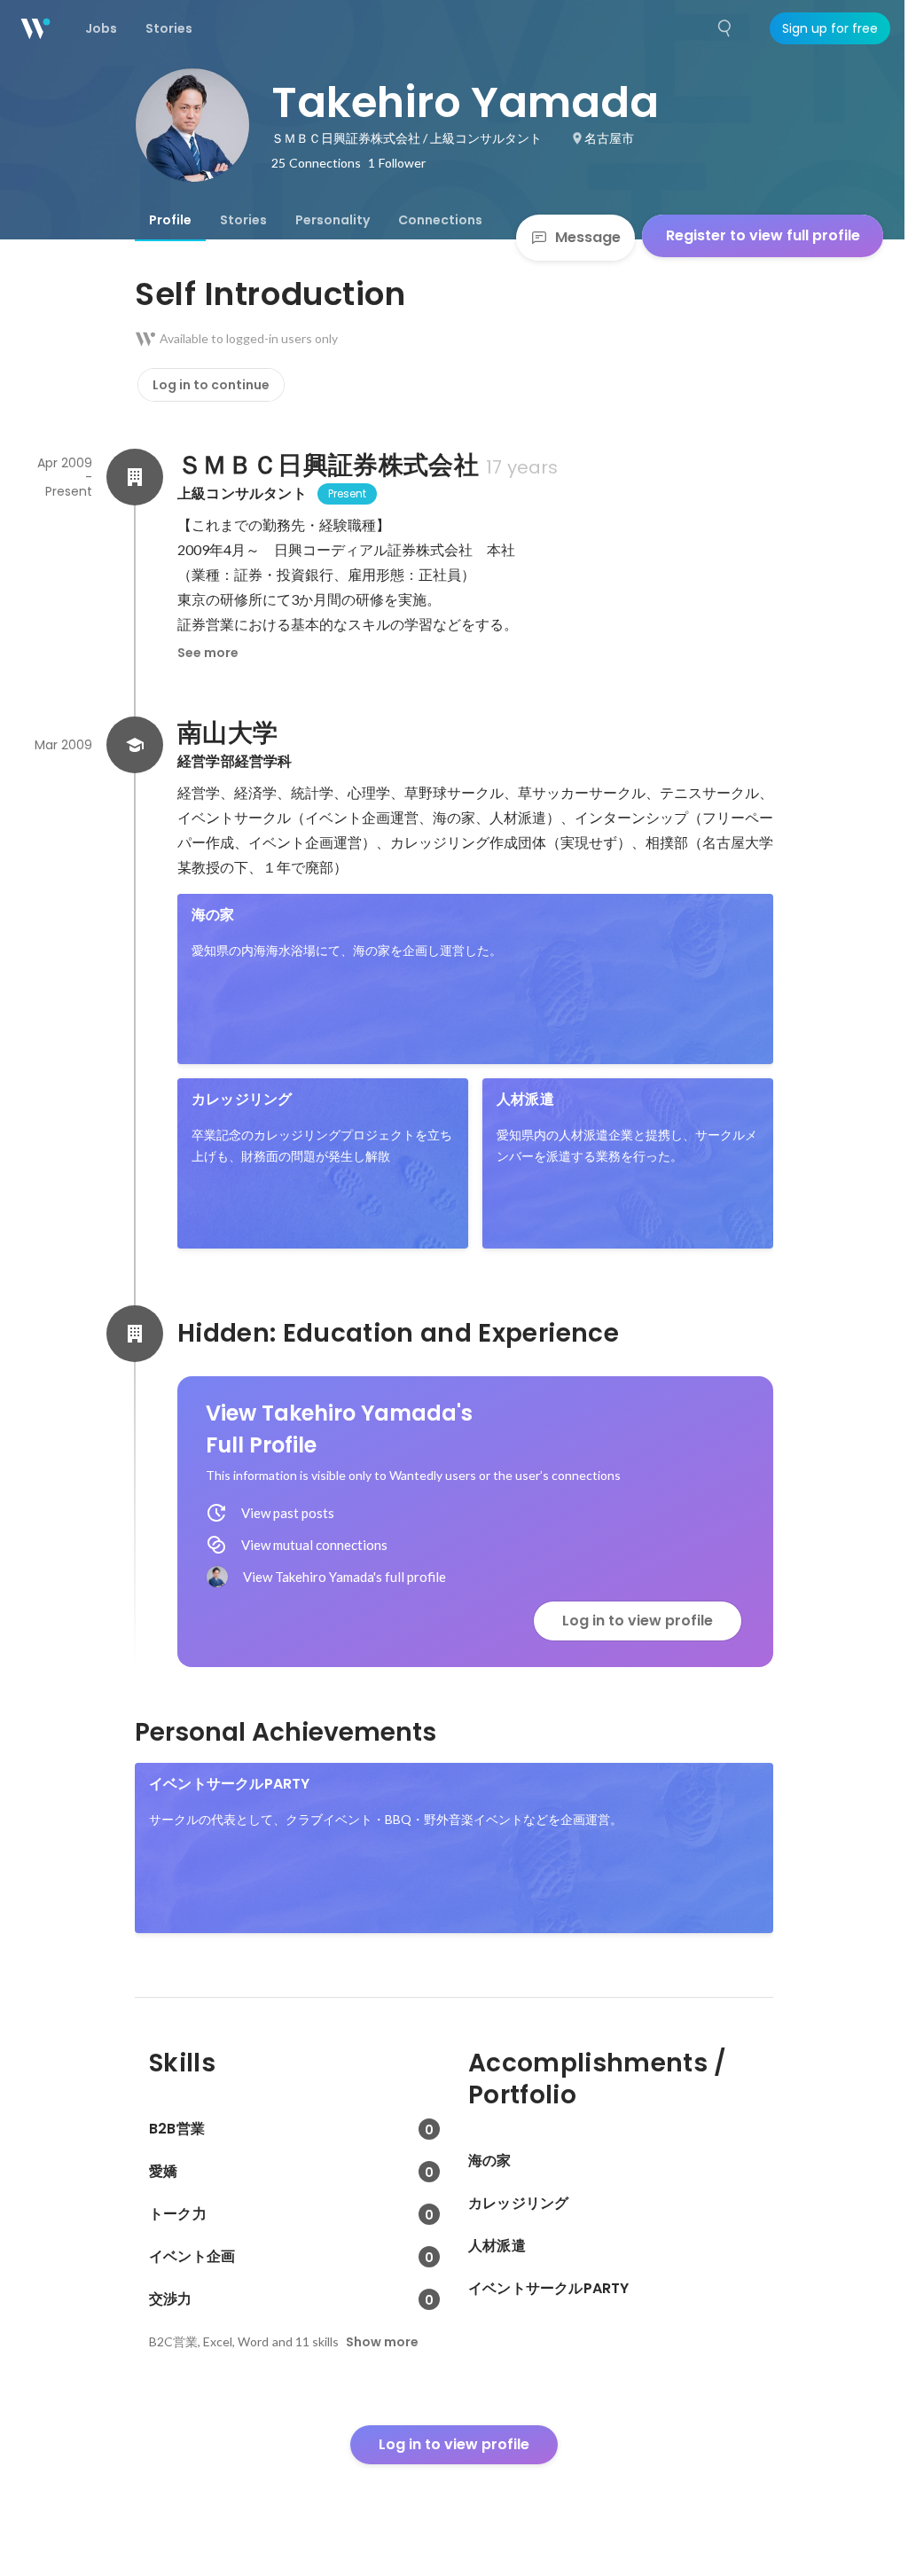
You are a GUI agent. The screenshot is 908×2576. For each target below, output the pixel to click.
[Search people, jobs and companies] (725, 28)
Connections (440, 220)
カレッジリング (242, 1099)
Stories (243, 220)
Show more (382, 2342)
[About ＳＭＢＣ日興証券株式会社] (135, 477)
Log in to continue (211, 385)
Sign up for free (830, 28)
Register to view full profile (763, 235)
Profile (170, 220)
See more (208, 653)
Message (588, 237)
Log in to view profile (638, 1621)
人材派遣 (525, 1099)
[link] (475, 979)
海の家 (213, 915)
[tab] (170, 220)
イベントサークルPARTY (230, 1784)
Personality (333, 220)
